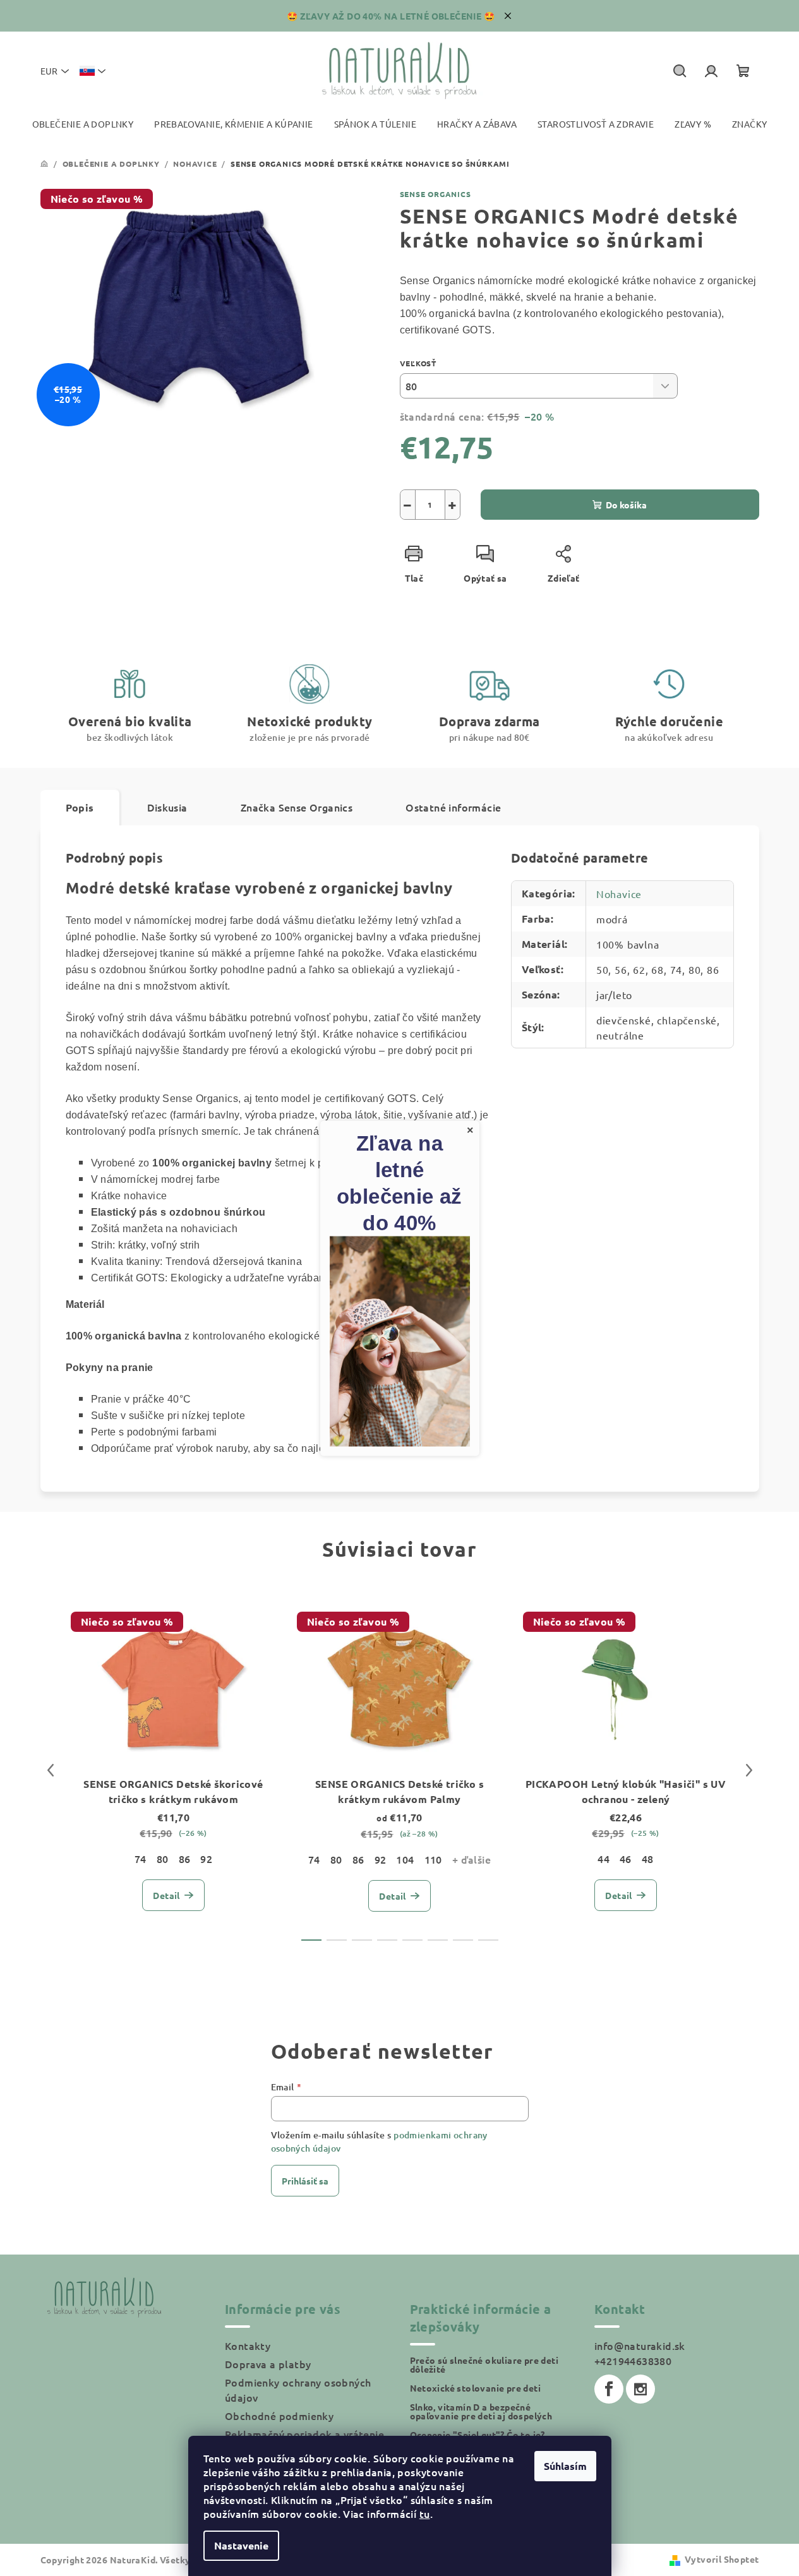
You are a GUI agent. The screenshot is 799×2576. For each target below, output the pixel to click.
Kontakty (248, 2345)
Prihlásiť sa (305, 2181)
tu (425, 2513)
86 (185, 1859)
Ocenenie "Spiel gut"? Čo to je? (478, 2435)
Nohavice (619, 894)
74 (141, 1859)
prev (51, 1770)
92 (206, 1859)
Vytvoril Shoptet (722, 2559)
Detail (166, 1895)
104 (405, 1859)
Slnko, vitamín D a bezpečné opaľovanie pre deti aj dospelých (481, 2411)
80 (163, 1859)
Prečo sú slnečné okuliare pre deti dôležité (484, 2364)
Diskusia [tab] (167, 807)
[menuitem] (83, 124)
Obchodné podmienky (279, 2416)
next (749, 1770)
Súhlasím (565, 2466)
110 (433, 1859)
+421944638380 (633, 2361)
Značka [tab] (297, 807)
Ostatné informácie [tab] (453, 807)
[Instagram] (640, 2389)
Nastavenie (241, 2545)
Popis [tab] (80, 807)
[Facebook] (609, 2389)
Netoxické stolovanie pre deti (476, 2388)
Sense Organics (436, 194)
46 (626, 1859)
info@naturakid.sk (640, 2345)
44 (604, 1859)
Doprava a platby (268, 2364)
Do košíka (626, 505)
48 (648, 1859)
